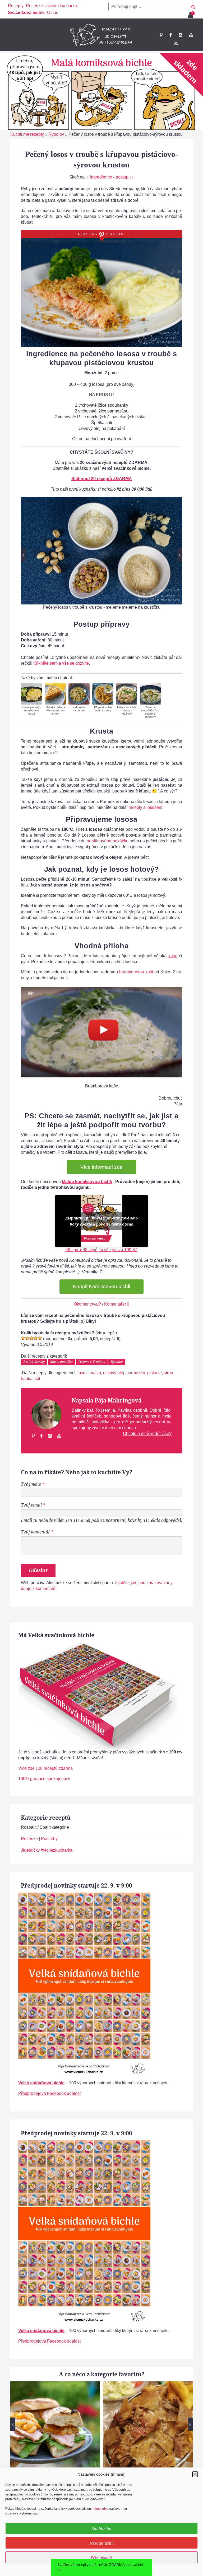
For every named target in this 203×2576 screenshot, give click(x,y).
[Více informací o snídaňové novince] (84, 1895)
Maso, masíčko (61, 1362)
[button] (195, 2474)
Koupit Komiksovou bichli (101, 1286)
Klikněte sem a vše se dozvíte (61, 663)
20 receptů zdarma (55, 1768)
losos (82, 1373)
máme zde (99, 2509)
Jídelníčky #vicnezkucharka (47, 1850)
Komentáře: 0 (117, 1304)
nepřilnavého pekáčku (107, 841)
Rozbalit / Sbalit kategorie (45, 1827)
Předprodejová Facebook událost (49, 2093)
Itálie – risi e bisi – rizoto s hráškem (127, 710)
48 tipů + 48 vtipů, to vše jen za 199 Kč (101, 1250)
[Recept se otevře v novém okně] (31, 694)
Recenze (34, 6)
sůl (37, 1379)
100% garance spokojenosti (44, 1779)
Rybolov (56, 134)
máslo (95, 1373)
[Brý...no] (31, 1338)
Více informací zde (101, 1167)
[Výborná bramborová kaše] (101, 1032)
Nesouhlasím (102, 2543)
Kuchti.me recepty (27, 134)
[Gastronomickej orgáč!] (40, 1338)
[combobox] (148, 7)
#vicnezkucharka (61, 6)
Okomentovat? (87, 1304)
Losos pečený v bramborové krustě (32, 710)
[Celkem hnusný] (27, 1338)
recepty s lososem (145, 807)
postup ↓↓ (125, 177)
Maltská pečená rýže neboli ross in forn (55, 710)
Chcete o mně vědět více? (147, 1434)
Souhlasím (101, 2528)
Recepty (16, 6)
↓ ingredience (99, 177)
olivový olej (114, 1373)
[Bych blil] (23, 1338)
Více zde (26, 1768)
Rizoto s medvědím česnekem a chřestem (150, 712)
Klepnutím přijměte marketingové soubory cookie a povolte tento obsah (101, 1221)
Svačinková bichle (26, 13)
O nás (53, 13)
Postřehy (49, 1839)
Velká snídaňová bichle (41, 2083)
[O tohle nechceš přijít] (191, 13)
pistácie (154, 1373)
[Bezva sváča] (36, 1338)
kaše (173, 956)
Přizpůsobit (101, 2558)
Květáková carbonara (79, 709)
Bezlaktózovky (34, 1362)
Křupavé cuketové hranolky (103, 709)
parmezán (136, 1373)
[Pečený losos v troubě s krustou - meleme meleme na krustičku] (101, 550)
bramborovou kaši (136, 972)
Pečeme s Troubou (92, 1362)
